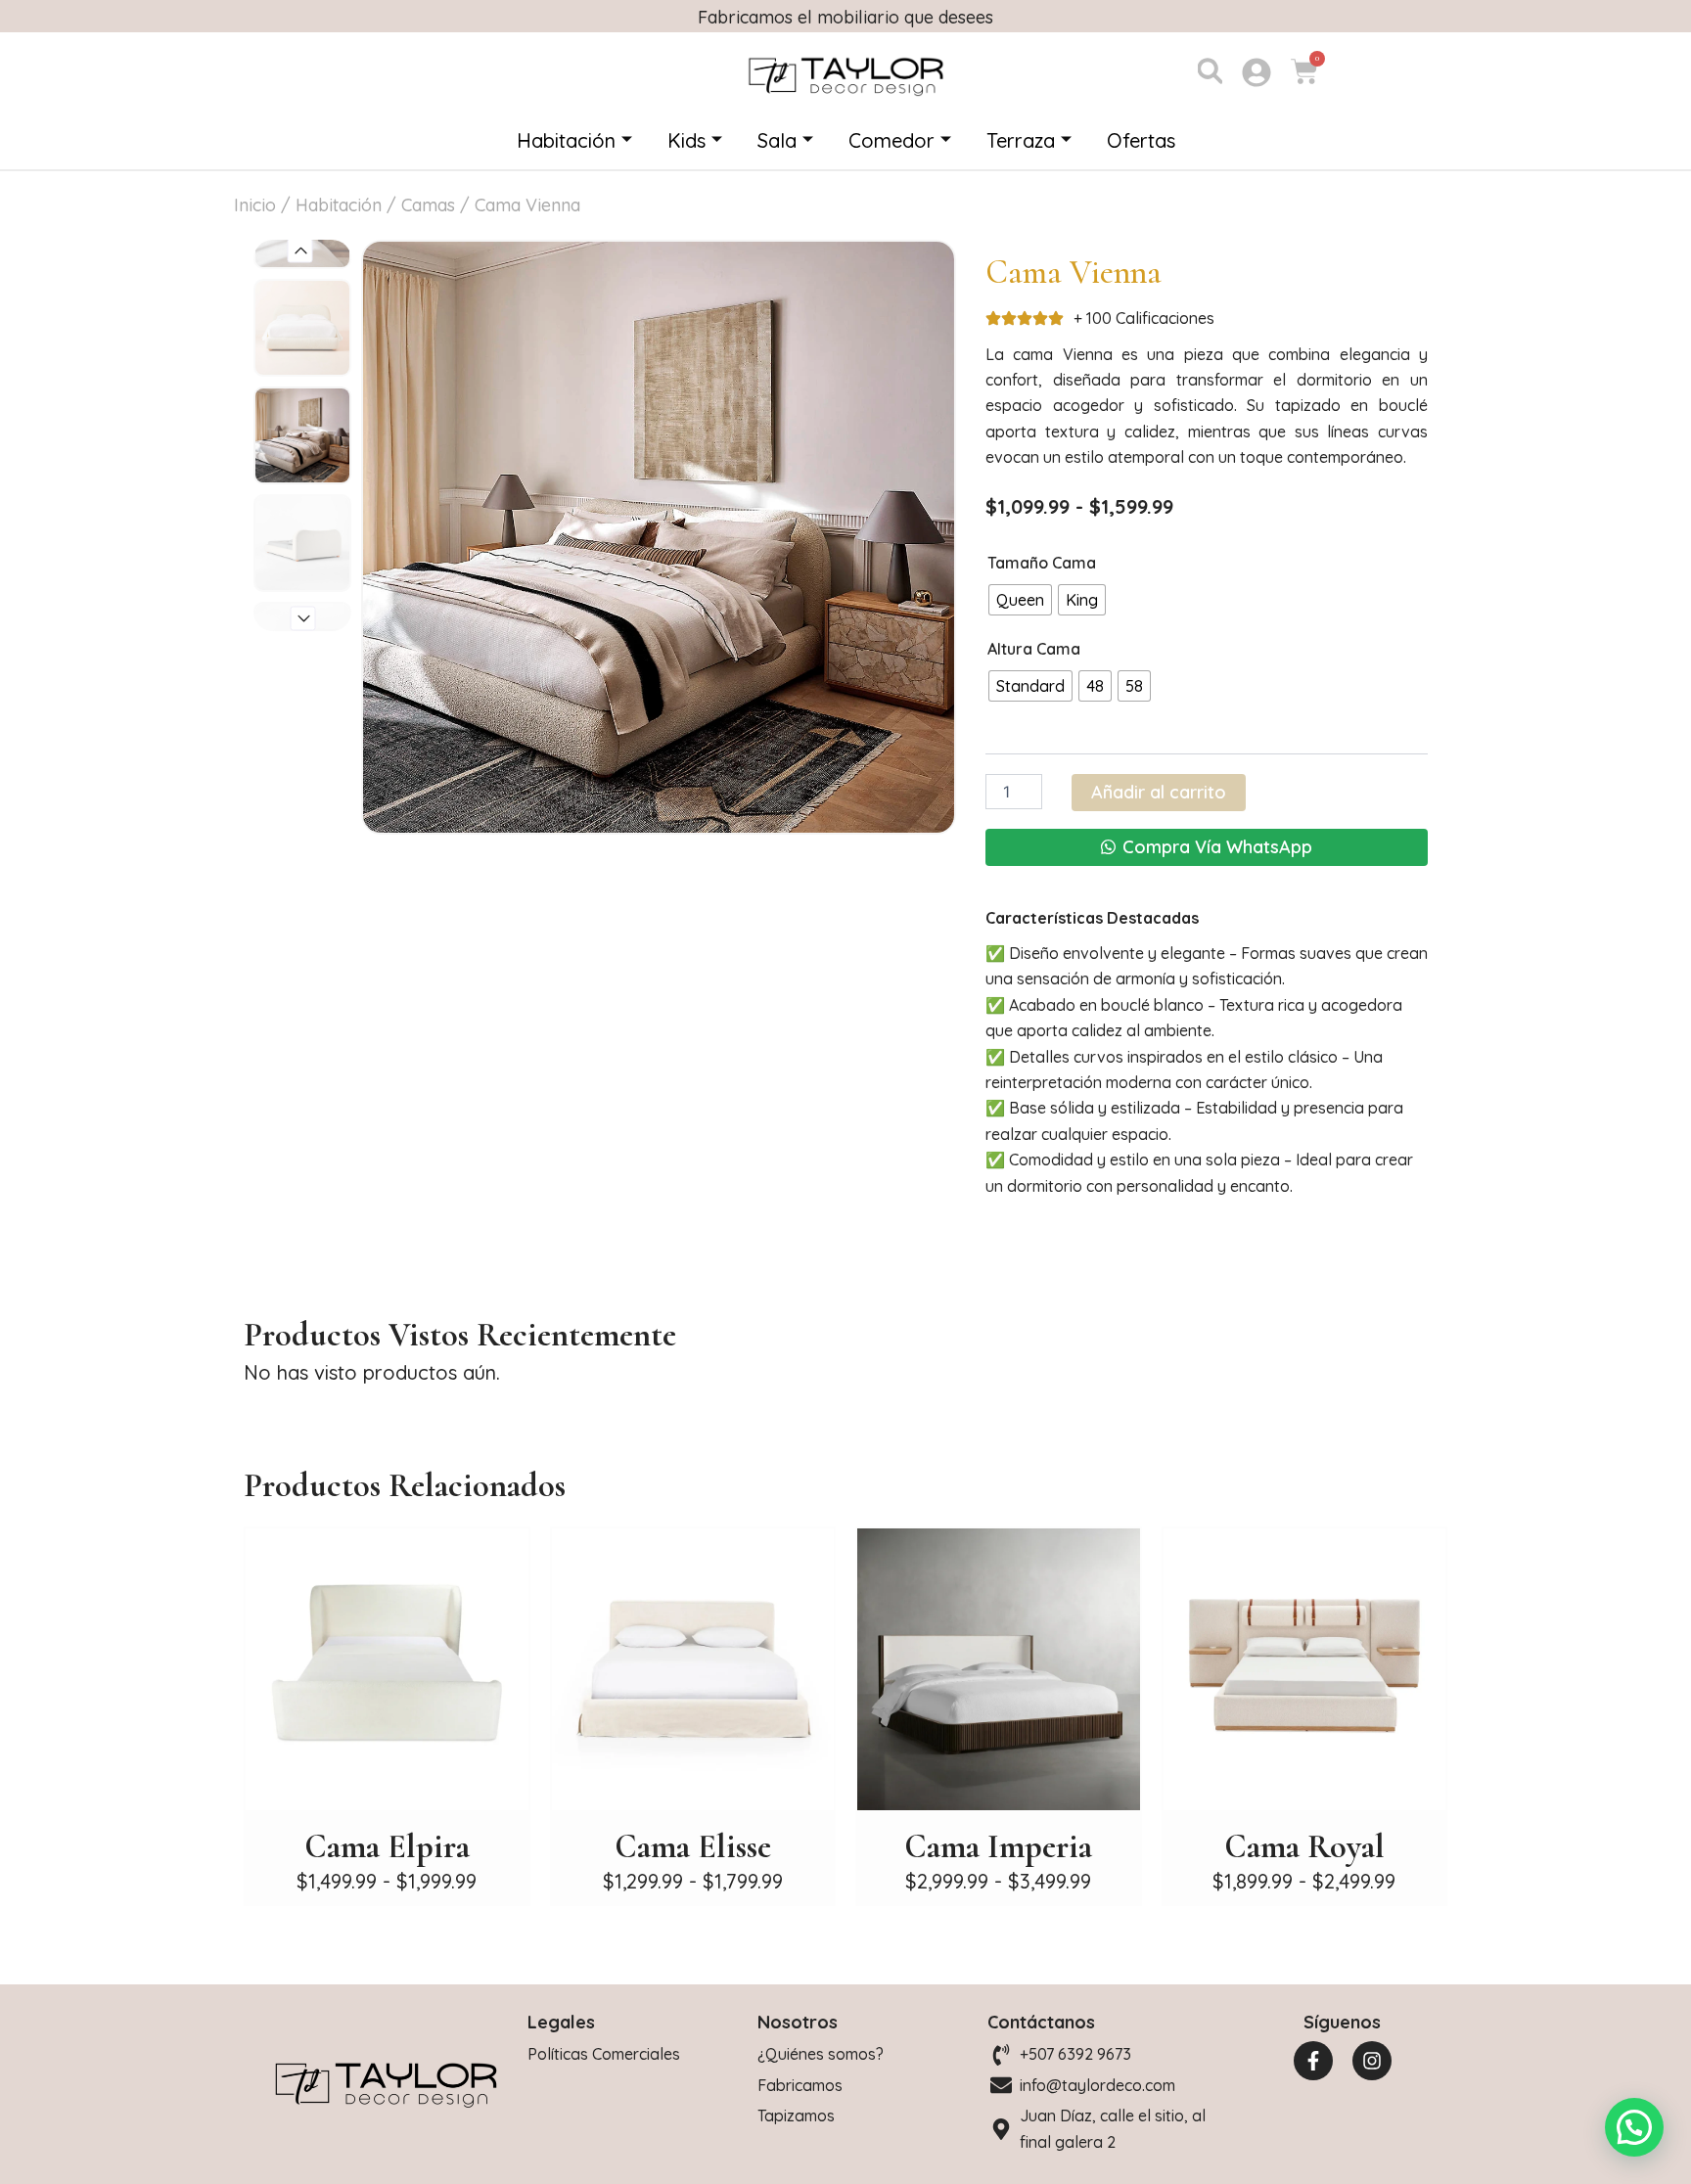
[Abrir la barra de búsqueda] (1210, 69)
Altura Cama (1034, 649)
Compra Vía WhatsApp (1217, 847)
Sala (777, 140)
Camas (428, 205)
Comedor (891, 140)
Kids (686, 140)
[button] (300, 250)
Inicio (255, 205)
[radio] (1020, 600)
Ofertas (1141, 140)
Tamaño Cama (1042, 563)
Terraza (1021, 140)
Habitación (566, 140)
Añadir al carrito (1159, 792)
